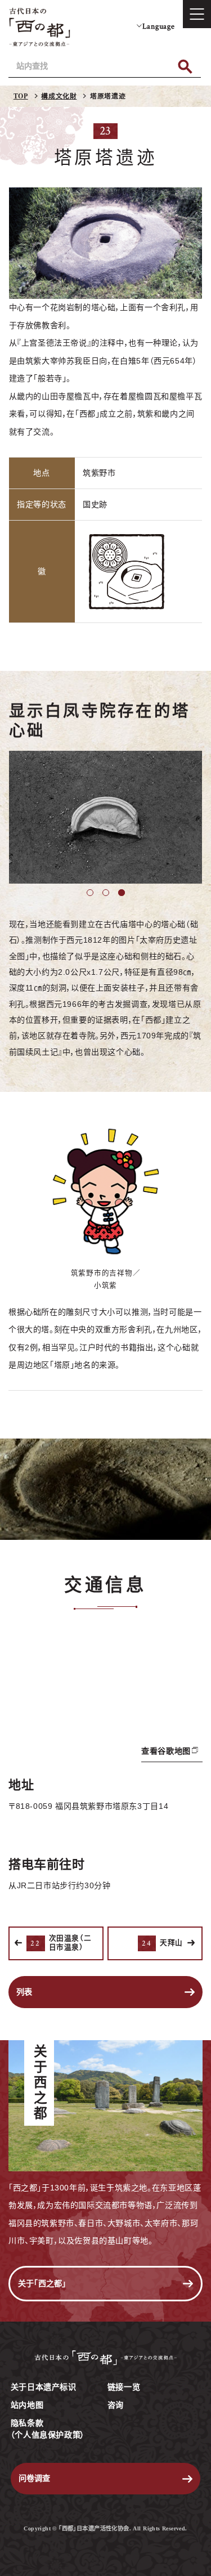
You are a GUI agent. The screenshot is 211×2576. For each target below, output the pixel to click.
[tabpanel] (106, 817)
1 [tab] (90, 893)
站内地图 (27, 2405)
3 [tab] (122, 893)
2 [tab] (106, 893)
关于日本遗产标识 (44, 2387)
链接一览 (124, 2387)
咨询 (116, 2405)
